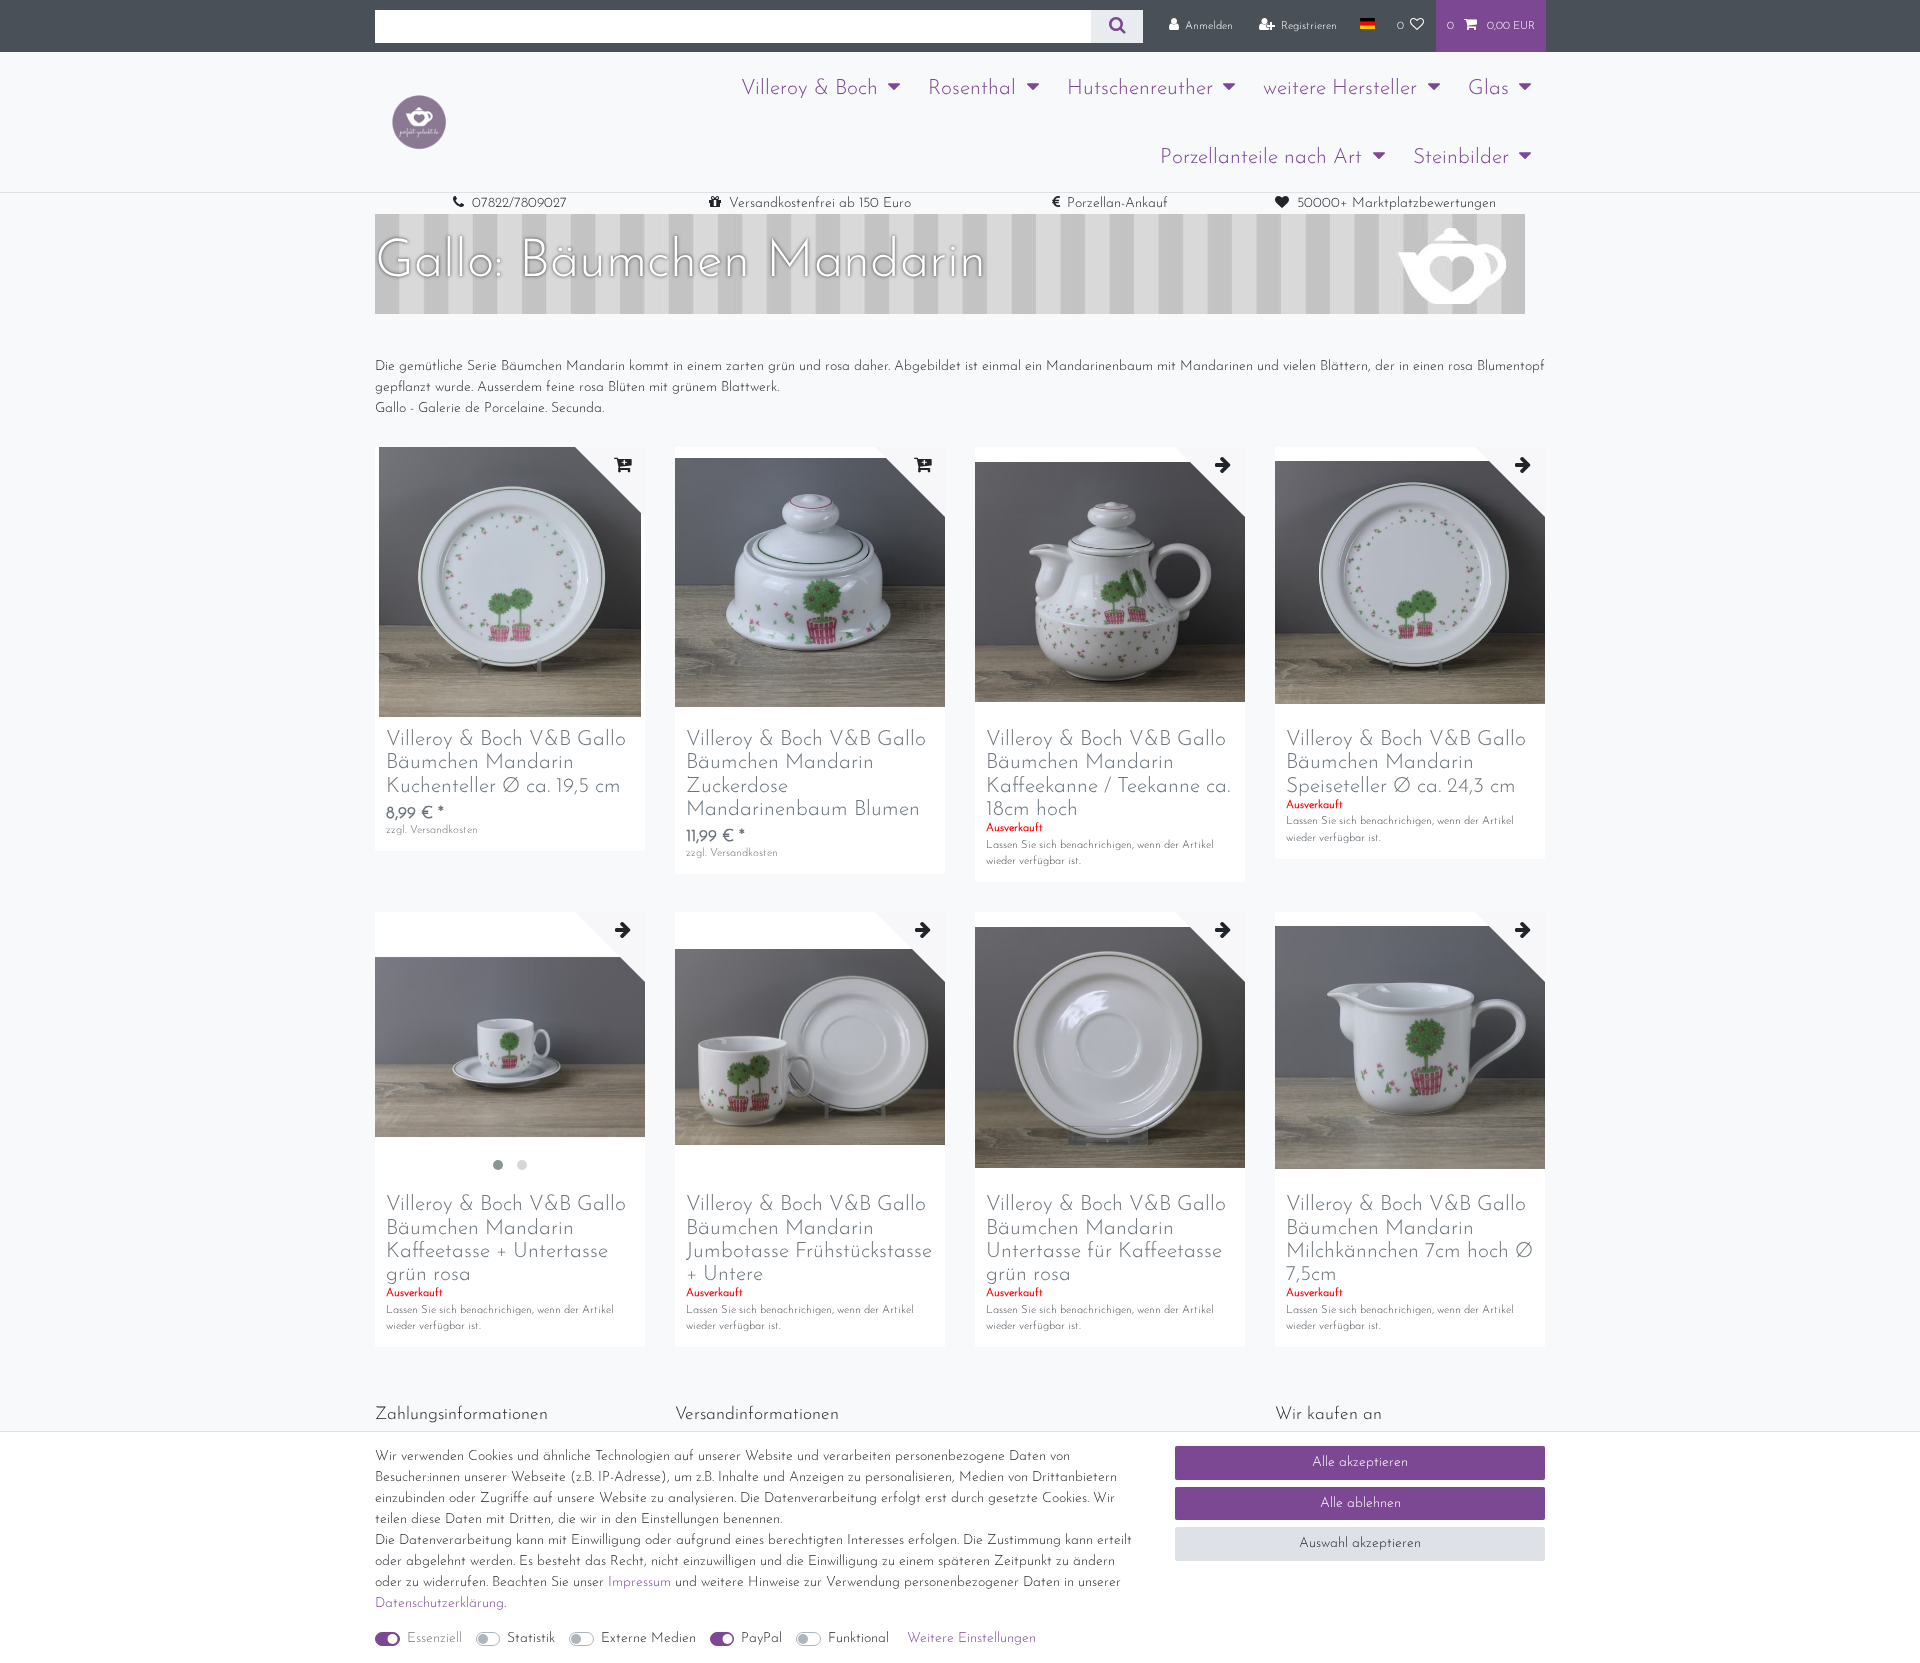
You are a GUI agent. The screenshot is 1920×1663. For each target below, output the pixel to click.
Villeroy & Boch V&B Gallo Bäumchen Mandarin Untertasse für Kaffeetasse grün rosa (1106, 1239)
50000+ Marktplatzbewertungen (1396, 203)
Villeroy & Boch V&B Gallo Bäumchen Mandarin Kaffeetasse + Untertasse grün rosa (506, 1239)
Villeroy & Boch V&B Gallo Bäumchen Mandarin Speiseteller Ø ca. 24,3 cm (1406, 762)
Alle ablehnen (1360, 1503)
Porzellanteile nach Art (1261, 157)
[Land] (1366, 25)
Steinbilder (1461, 157)
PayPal (761, 1638)
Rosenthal (972, 88)
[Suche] (1116, 26)
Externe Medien (648, 1638)
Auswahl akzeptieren (1360, 1543)
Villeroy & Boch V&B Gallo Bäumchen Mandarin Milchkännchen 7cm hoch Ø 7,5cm (1409, 1239)
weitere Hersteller (1340, 88)
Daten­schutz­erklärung (439, 1603)
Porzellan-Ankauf (1117, 203)
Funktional (858, 1638)
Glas (1488, 88)
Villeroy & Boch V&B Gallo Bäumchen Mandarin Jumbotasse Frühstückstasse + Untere (809, 1239)
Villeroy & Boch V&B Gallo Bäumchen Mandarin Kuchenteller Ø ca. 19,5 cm (506, 762)
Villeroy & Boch (809, 88)
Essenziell (434, 1638)
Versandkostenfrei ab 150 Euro (820, 203)
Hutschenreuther (1140, 88)
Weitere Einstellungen (971, 1638)
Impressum (639, 1582)
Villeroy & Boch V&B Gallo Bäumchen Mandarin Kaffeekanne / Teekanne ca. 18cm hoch (1108, 774)
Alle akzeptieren (1360, 1462)
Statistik (531, 1638)
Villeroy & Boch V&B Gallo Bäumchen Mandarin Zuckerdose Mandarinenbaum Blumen (806, 774)
